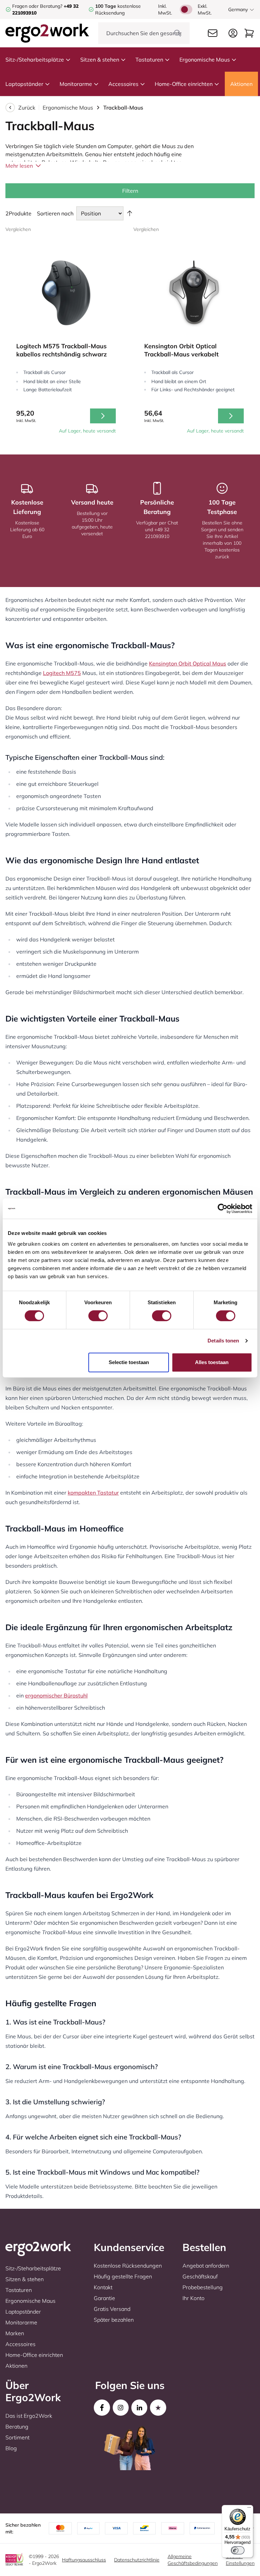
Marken (15, 2333)
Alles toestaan (212, 1362)
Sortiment (17, 2437)
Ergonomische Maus (205, 60)
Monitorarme (76, 84)
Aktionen (241, 84)
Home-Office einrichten (184, 84)
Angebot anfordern (206, 2266)
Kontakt (103, 2287)
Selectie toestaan (129, 1362)
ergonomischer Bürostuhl (56, 1695)
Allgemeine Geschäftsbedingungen (193, 2560)
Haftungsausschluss (84, 2560)
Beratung (17, 2427)
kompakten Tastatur (93, 1493)
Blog (11, 2448)
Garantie (104, 2298)
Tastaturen (149, 60)
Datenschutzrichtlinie (137, 2560)
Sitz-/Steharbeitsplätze (35, 60)
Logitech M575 (62, 673)
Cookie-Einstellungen (240, 2560)
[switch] (98, 1316)
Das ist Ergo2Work (29, 2416)
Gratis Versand (112, 2309)
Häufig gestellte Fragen (123, 2276)
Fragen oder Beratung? (37, 6)
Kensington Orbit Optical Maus (188, 663)
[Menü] (249, 2509)
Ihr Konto (193, 2298)
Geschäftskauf (200, 2276)
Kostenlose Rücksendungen (128, 2266)
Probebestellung (203, 2287)
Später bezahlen (114, 2320)
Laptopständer (24, 84)
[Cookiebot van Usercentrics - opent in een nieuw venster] (223, 1209)
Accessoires (123, 84)
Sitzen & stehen (100, 60)
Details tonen (223, 1341)
